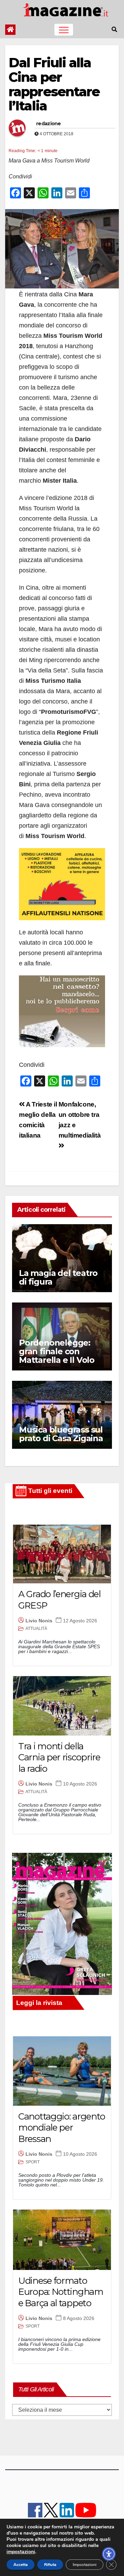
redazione (49, 124)
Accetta (20, 2565)
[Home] (10, 30)
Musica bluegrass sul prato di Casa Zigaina (61, 1434)
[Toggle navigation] (64, 30)
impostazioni (21, 2552)
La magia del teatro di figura (58, 1277)
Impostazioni (85, 2565)
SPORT (33, 2162)
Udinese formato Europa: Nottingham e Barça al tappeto (61, 2292)
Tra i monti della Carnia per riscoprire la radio (59, 1757)
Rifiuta (50, 2565)
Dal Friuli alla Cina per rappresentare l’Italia (54, 84)
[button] (114, 30)
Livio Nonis (39, 1621)
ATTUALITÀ (36, 1629)
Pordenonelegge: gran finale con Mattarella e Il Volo (57, 1351)
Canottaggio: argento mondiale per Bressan (62, 2128)
